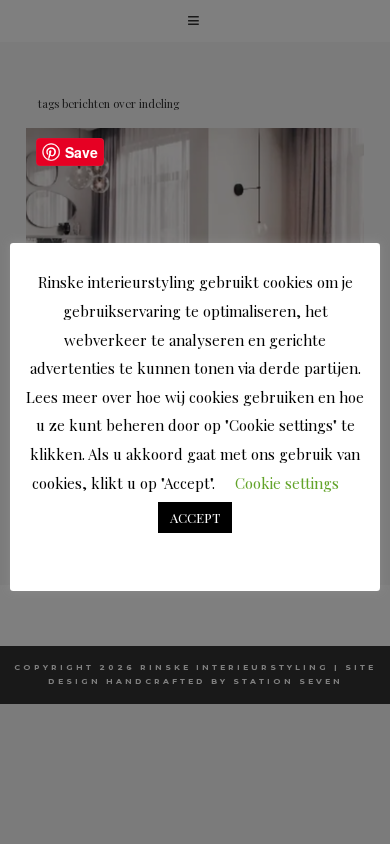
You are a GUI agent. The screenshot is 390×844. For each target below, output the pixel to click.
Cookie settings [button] (287, 483)
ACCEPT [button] (195, 517)
